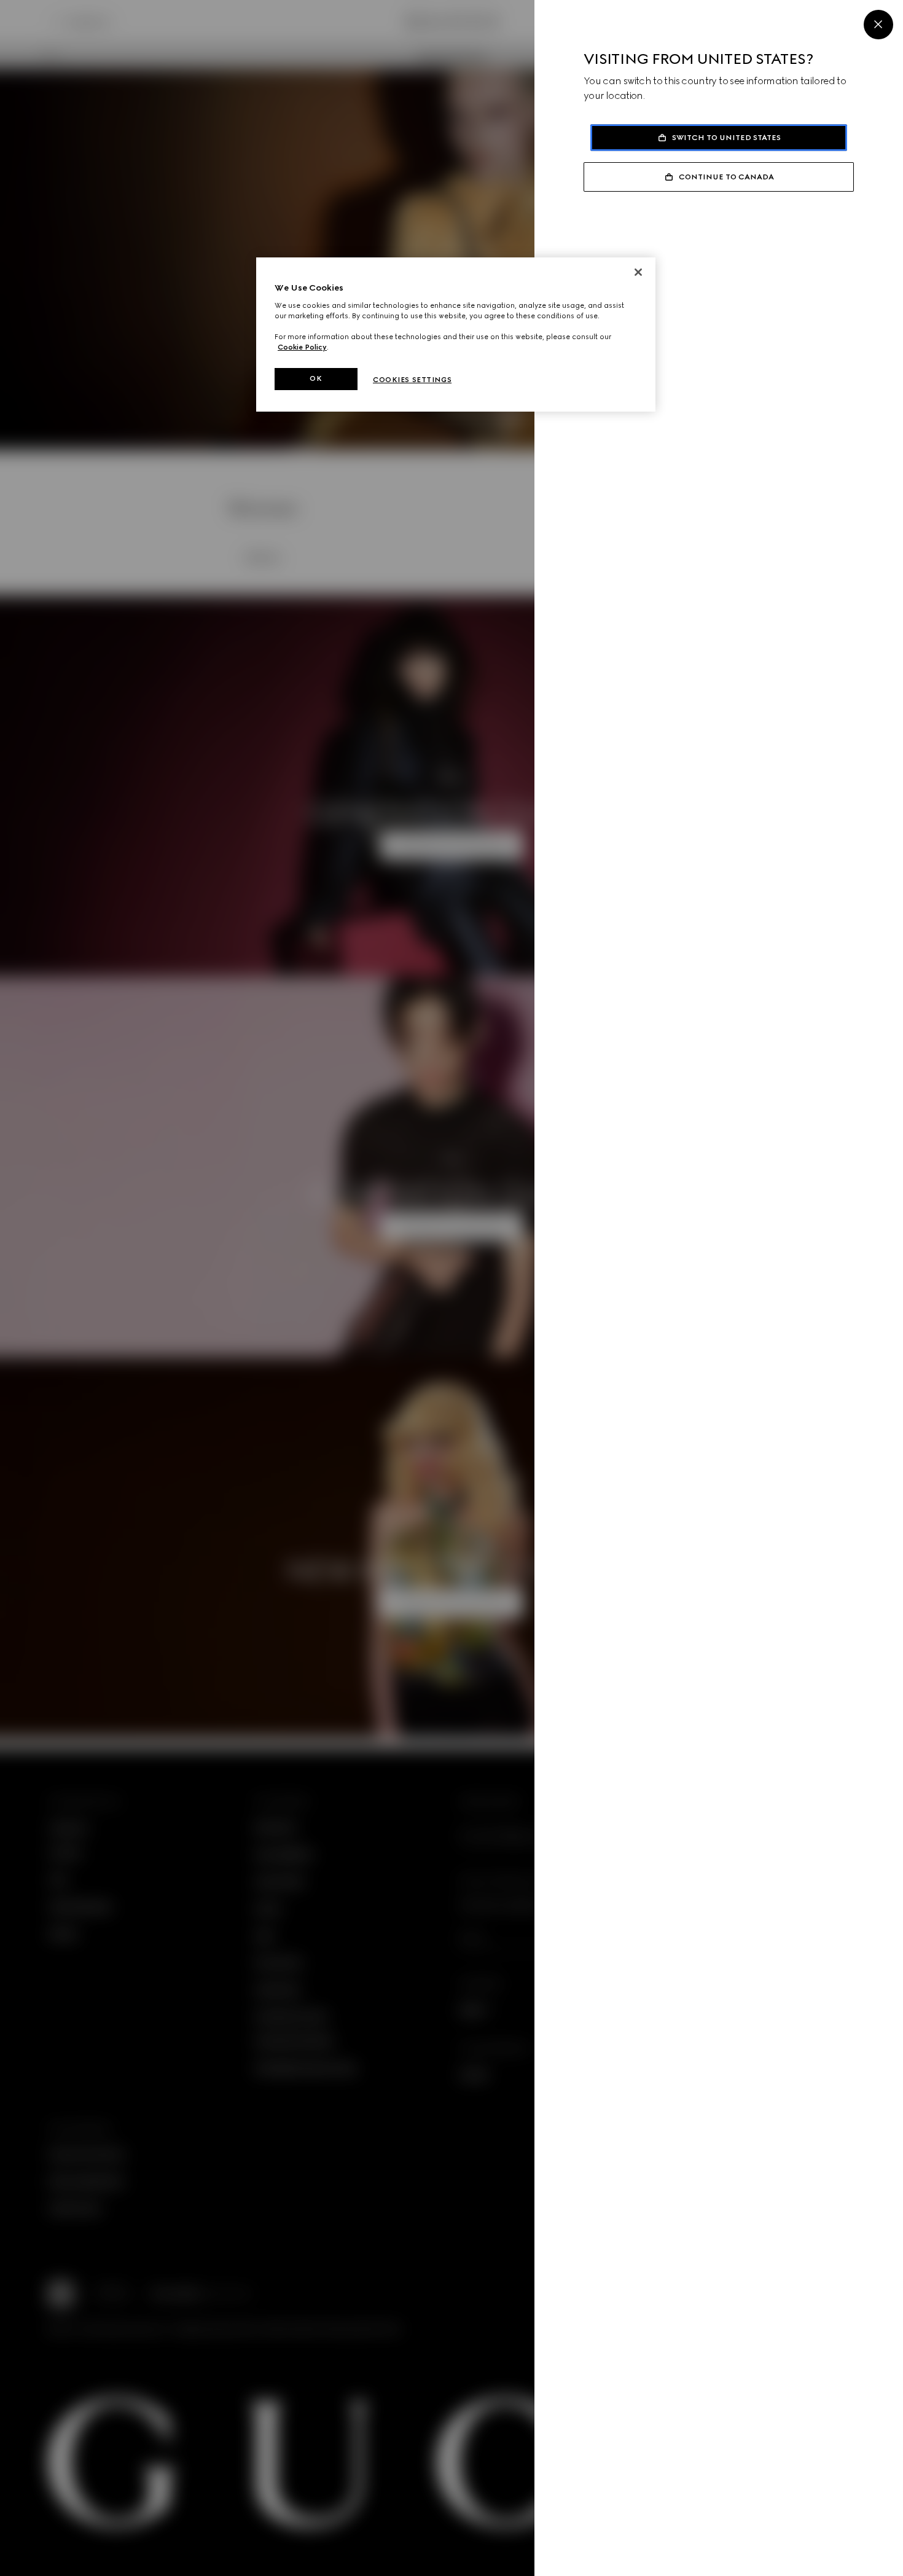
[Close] (878, 25)
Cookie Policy (302, 347)
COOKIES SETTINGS (412, 380)
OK (316, 378)
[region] (456, 335)
